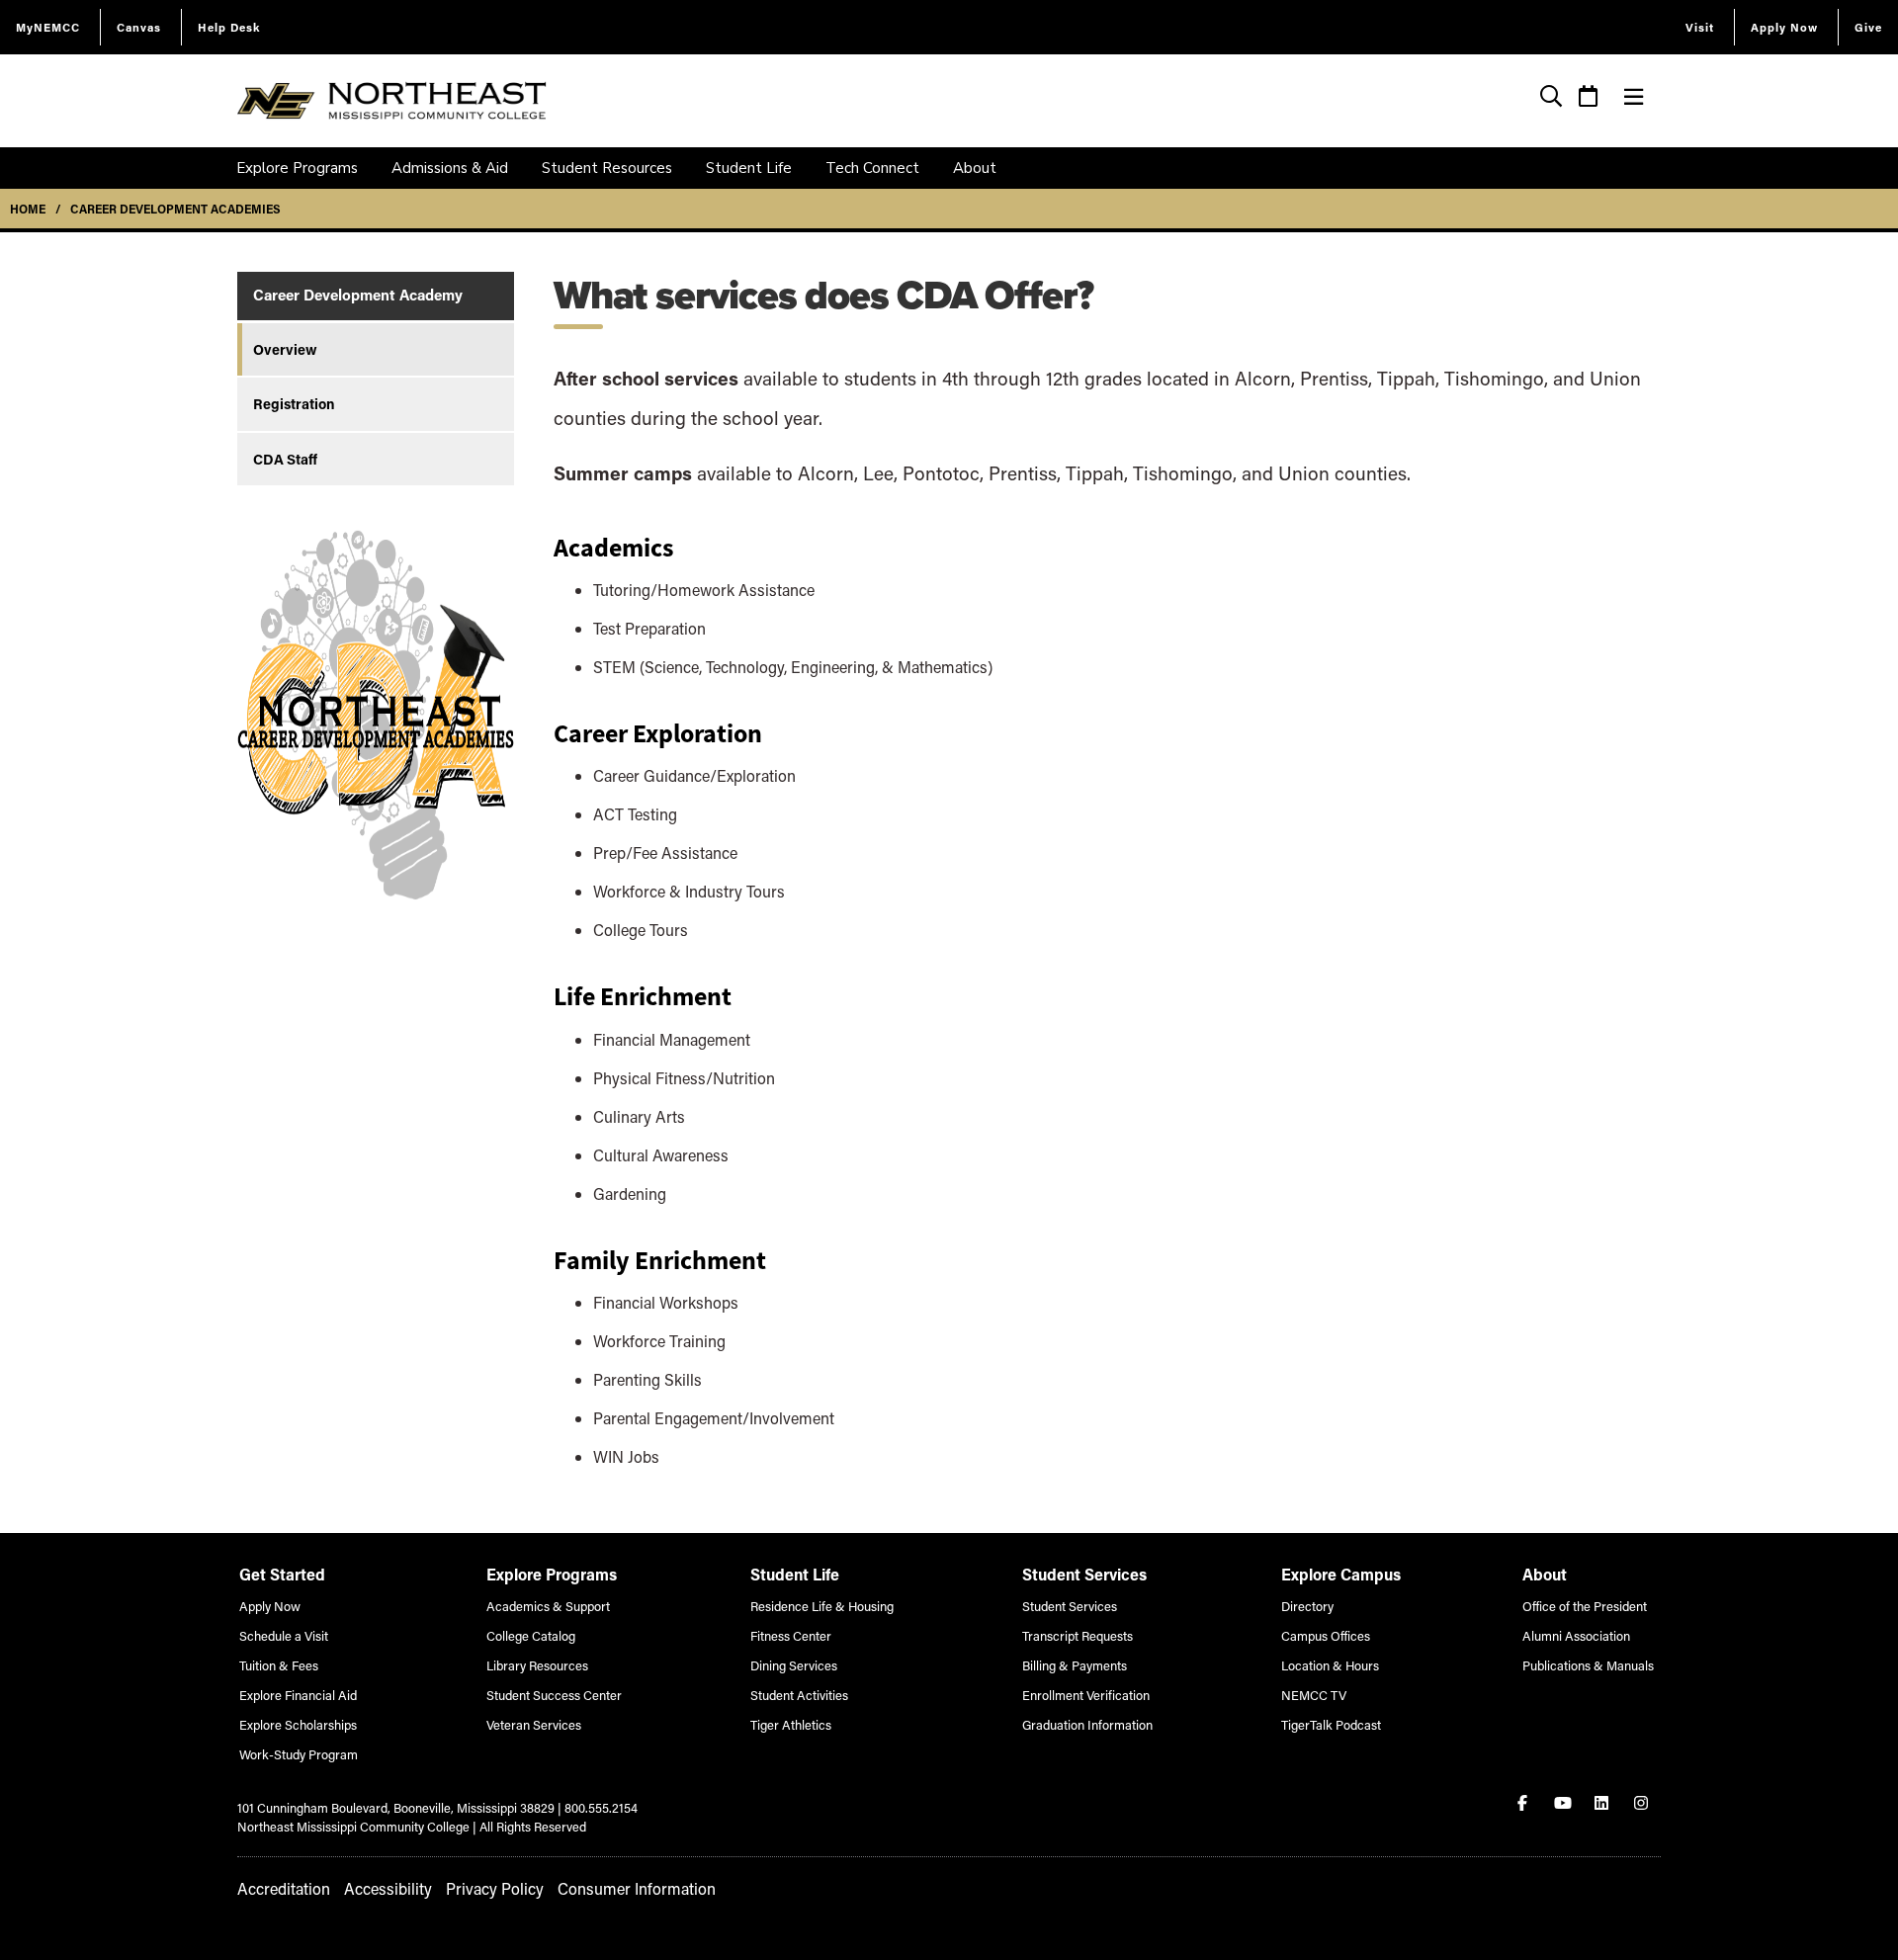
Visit (1700, 27)
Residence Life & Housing (822, 1606)
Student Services (1070, 1606)
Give (1868, 27)
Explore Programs (297, 168)
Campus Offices (1326, 1635)
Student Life (749, 168)
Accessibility (388, 1888)
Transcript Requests (1078, 1635)
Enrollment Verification (1086, 1695)
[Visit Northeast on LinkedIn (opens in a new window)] (1603, 1803)
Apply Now (1784, 27)
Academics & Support (548, 1606)
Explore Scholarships (298, 1724)
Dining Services (794, 1665)
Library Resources (537, 1665)
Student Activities (799, 1695)
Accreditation (284, 1888)
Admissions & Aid (450, 168)
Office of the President (1585, 1606)
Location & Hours (1330, 1665)
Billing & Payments (1075, 1665)
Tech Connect (872, 168)
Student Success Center (554, 1695)
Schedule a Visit (284, 1635)
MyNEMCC (48, 27)
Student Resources (607, 168)
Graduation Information (1087, 1724)
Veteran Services (534, 1724)
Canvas (139, 27)
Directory (1307, 1606)
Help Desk (229, 27)
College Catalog (531, 1635)
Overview (285, 349)
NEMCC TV (1314, 1695)
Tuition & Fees (279, 1665)
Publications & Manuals (1588, 1665)
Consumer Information (637, 1888)
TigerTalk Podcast (1331, 1724)
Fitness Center (791, 1635)
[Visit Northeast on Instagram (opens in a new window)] (1643, 1803)
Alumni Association (1576, 1635)
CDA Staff (285, 459)
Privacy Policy (495, 1888)
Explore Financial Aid (298, 1695)
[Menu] (1634, 97)
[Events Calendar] (1589, 98)
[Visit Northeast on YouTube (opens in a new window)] (1564, 1803)
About (975, 168)
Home (28, 209)
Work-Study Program (299, 1754)
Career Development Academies (175, 209)
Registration (294, 404)
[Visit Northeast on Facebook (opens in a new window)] (1524, 1803)
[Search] (1552, 98)
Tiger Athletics (791, 1724)
